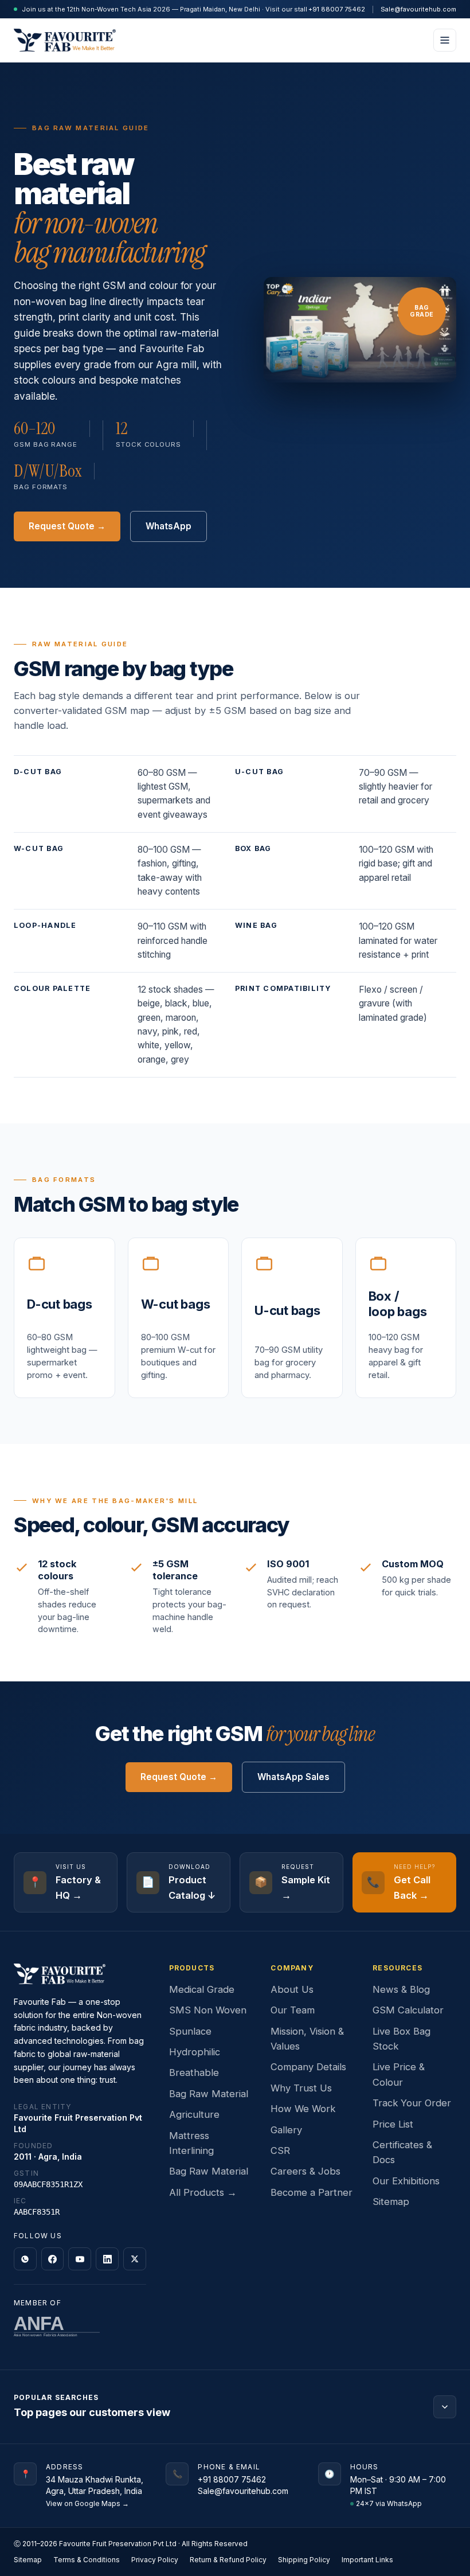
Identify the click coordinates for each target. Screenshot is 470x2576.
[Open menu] (445, 40)
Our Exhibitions (406, 2181)
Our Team (293, 2010)
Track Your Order (412, 2103)
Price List (393, 2124)
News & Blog (401, 1989)
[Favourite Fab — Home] (65, 40)
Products (192, 1968)
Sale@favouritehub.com (418, 9)
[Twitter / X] (135, 2259)
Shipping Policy (304, 2560)
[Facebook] (53, 2259)
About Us (292, 1989)
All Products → (203, 2192)
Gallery (286, 2130)
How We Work (303, 2109)
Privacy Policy (155, 2560)
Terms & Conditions (87, 2560)
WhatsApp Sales (293, 1777)
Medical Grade (202, 1989)
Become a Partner (312, 2192)
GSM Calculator (408, 2010)
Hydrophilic (195, 2052)
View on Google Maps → (87, 2503)
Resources (397, 1968)
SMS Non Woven (208, 2010)
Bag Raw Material (209, 2094)
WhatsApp (169, 526)
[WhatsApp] (25, 2259)
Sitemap (391, 2202)
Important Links (367, 2560)
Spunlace (190, 2031)
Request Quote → (67, 526)
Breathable (194, 2072)
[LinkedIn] (107, 2259)
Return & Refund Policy (228, 2560)
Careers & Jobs (305, 2171)
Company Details (308, 2067)
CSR (280, 2150)
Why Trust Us (301, 2088)
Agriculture (194, 2114)
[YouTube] (80, 2259)
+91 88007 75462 (337, 9)
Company (292, 1968)
